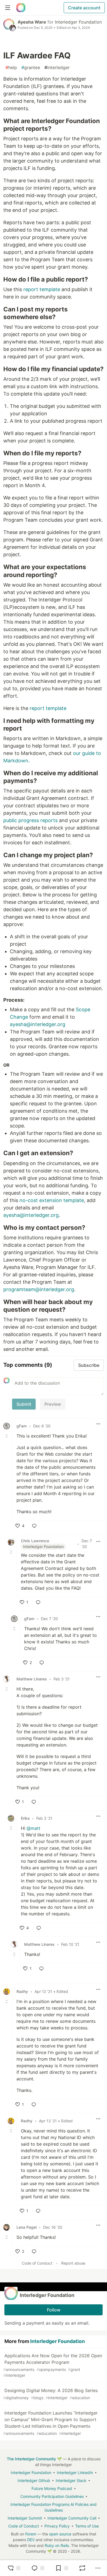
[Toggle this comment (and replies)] (7, 1436)
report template (42, 289)
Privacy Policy (57, 2526)
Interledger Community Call (72, 2518)
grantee (31, 67)
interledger (57, 67)
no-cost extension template (52, 1200)
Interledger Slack (71, 2480)
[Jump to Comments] (38, 2568)
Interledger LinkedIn (75, 2473)
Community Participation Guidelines (52, 2496)
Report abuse (73, 2263)
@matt (33, 1828)
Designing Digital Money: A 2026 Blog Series (50, 2394)
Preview (53, 1404)
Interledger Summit (25, 2518)
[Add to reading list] (62, 2568)
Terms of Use (87, 2526)
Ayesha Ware (32, 22)
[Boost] (82, 2568)
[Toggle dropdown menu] (98, 1424)
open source (60, 2534)
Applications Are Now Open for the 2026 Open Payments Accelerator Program (53, 2365)
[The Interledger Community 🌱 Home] (21, 8)
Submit (24, 1404)
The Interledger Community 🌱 (34, 2459)
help (11, 67)
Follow (54, 2310)
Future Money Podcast (52, 2488)
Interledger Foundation (78, 22)
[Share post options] (98, 2568)
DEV (31, 2540)
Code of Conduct (37, 2263)
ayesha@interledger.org (38, 1024)
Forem (31, 2534)
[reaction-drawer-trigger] (14, 2568)
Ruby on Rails (57, 2545)
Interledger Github (34, 2480)
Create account (84, 8)
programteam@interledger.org (39, 1289)
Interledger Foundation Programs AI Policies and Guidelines (54, 2507)
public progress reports (30, 820)
